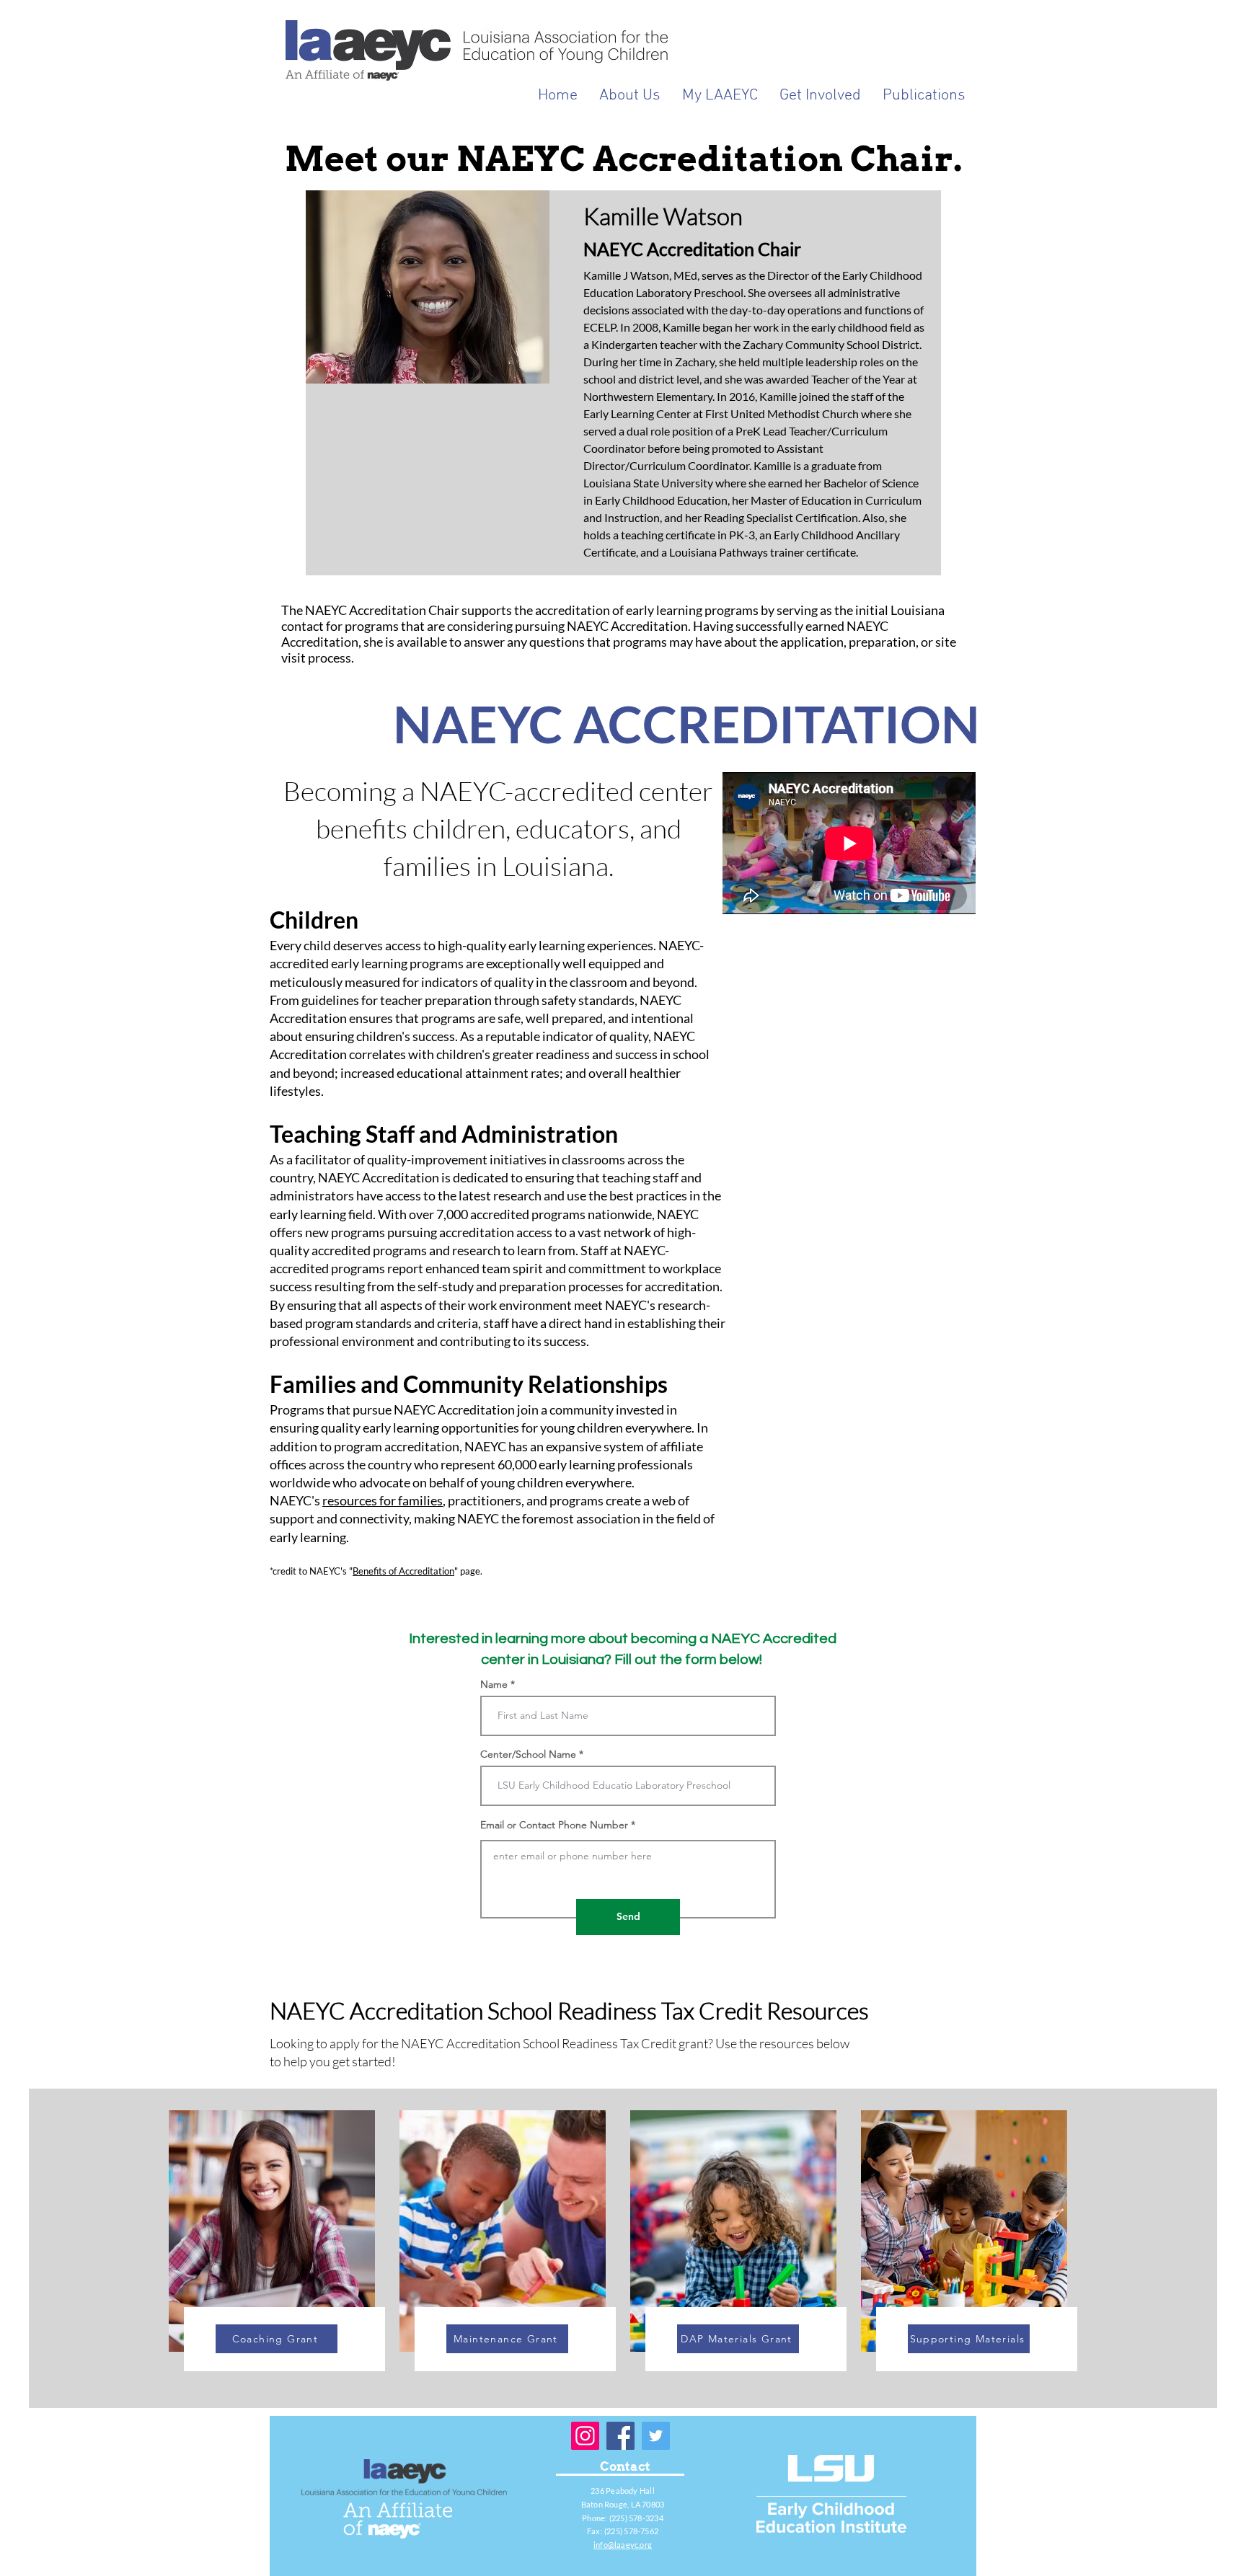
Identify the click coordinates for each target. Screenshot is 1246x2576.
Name (494, 1684)
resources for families (383, 1500)
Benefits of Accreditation (403, 1571)
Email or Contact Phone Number (554, 1825)
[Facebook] (620, 2436)
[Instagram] (585, 2436)
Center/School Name (528, 1754)
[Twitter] (656, 2436)
